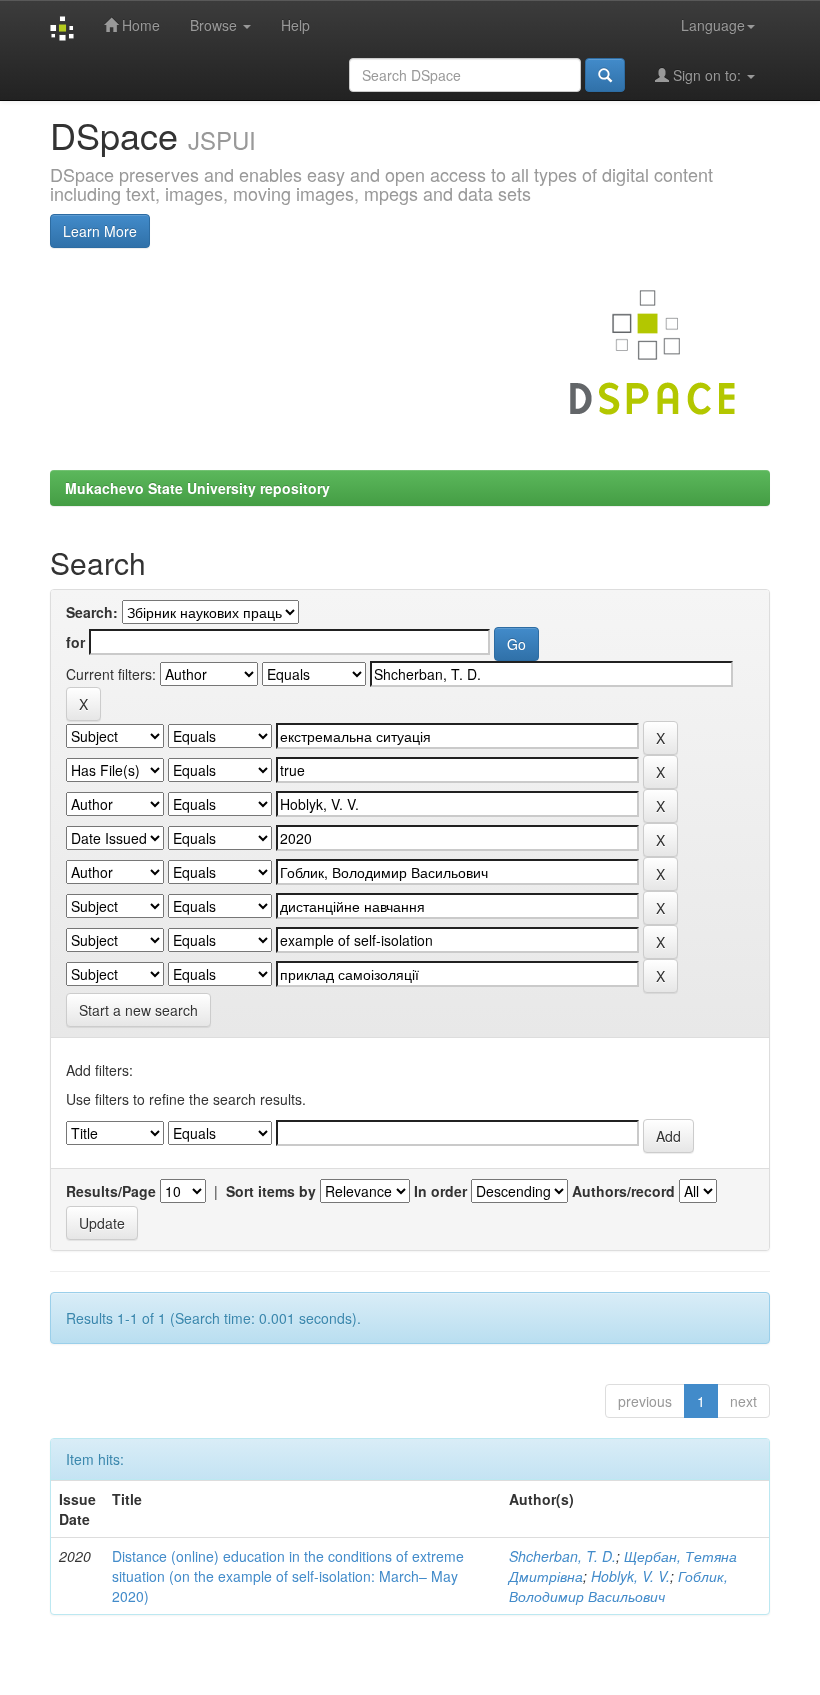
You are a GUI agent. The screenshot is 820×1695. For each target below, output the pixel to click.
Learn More (100, 231)
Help (295, 25)
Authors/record (623, 1191)
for (75, 642)
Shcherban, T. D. (562, 1556)
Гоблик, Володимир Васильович (618, 1586)
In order (440, 1191)
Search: (92, 612)
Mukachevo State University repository (197, 488)
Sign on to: (707, 75)
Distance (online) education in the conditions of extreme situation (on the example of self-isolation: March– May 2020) (288, 1576)
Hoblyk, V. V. (630, 1576)
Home (139, 25)
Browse (215, 25)
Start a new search (138, 1010)
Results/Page (111, 1191)
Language (713, 25)
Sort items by (271, 1191)
